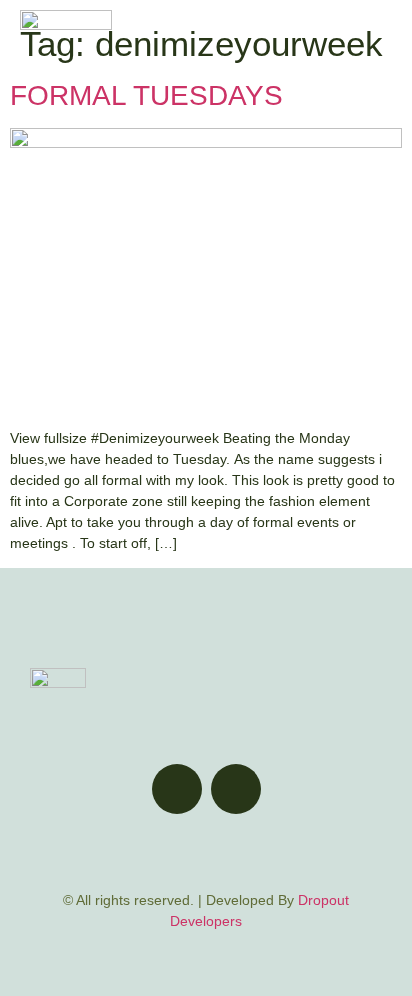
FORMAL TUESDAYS (146, 95)
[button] (376, 42)
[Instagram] (236, 789)
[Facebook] (177, 789)
